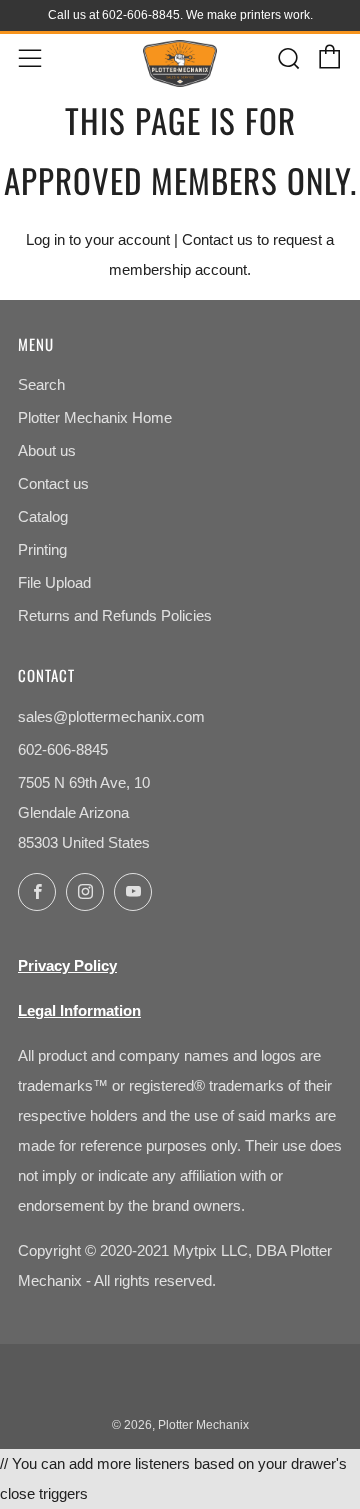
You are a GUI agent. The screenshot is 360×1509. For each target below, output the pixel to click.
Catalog (43, 516)
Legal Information (79, 1010)
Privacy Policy (67, 965)
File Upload (54, 582)
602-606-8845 (63, 749)
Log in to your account (98, 239)
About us (47, 450)
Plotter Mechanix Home (95, 417)
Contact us (217, 239)
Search (41, 384)
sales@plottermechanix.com (111, 716)
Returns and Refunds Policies (115, 615)
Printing (42, 549)
